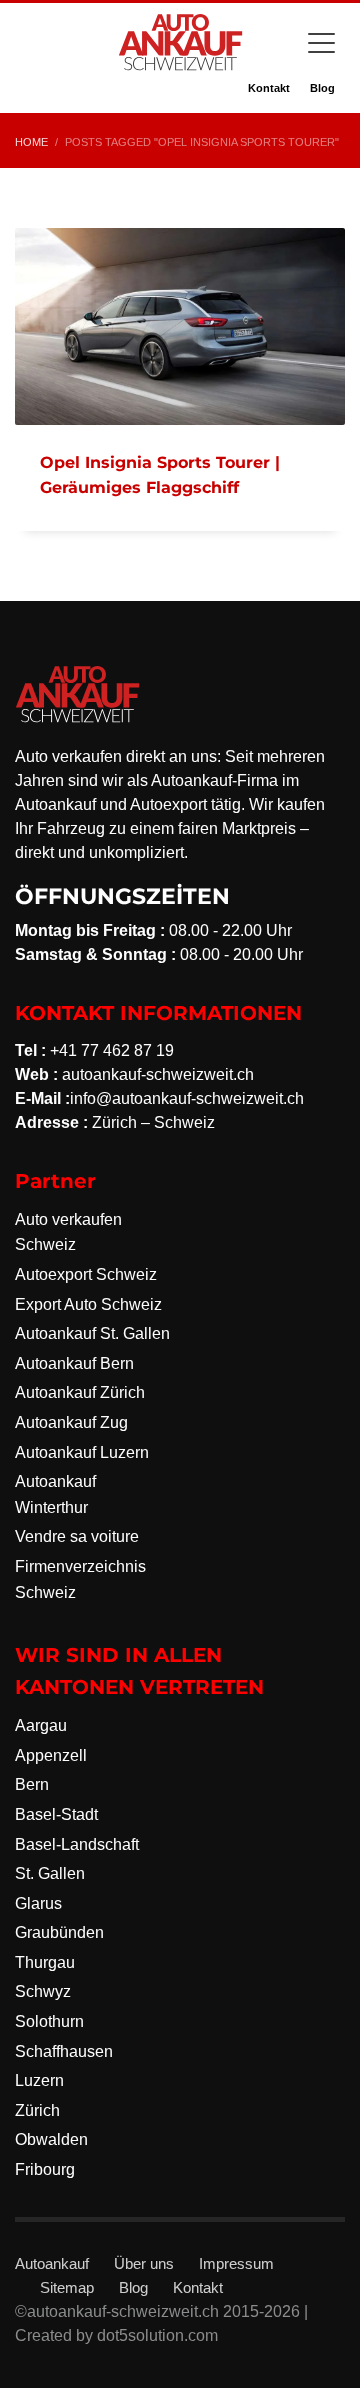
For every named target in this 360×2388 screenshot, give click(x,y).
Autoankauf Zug (71, 1422)
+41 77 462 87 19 (112, 1050)
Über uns (144, 2263)
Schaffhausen (64, 2051)
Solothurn (49, 2021)
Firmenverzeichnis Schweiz (80, 1579)
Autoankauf (52, 2263)
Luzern (39, 2080)
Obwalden (51, 2139)
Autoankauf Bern (74, 1363)
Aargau (41, 1725)
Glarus (38, 1903)
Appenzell (51, 1755)
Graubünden (59, 1932)
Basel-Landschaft (77, 1844)
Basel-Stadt (56, 1814)
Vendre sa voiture (77, 1536)
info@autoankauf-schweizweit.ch (187, 1098)
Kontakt (269, 88)
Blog (322, 88)
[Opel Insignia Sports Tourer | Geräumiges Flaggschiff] (180, 326)
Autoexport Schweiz (86, 1274)
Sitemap (67, 2287)
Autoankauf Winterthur (55, 1494)
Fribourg (45, 2169)
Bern (32, 1784)
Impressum (236, 2263)
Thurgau (45, 1962)
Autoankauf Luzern (82, 1452)
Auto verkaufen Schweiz (68, 1232)
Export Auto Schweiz (88, 1304)
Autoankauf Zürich (80, 1392)
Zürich (37, 2110)
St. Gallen (50, 1873)
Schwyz (43, 1991)
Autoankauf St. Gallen (92, 1333)
